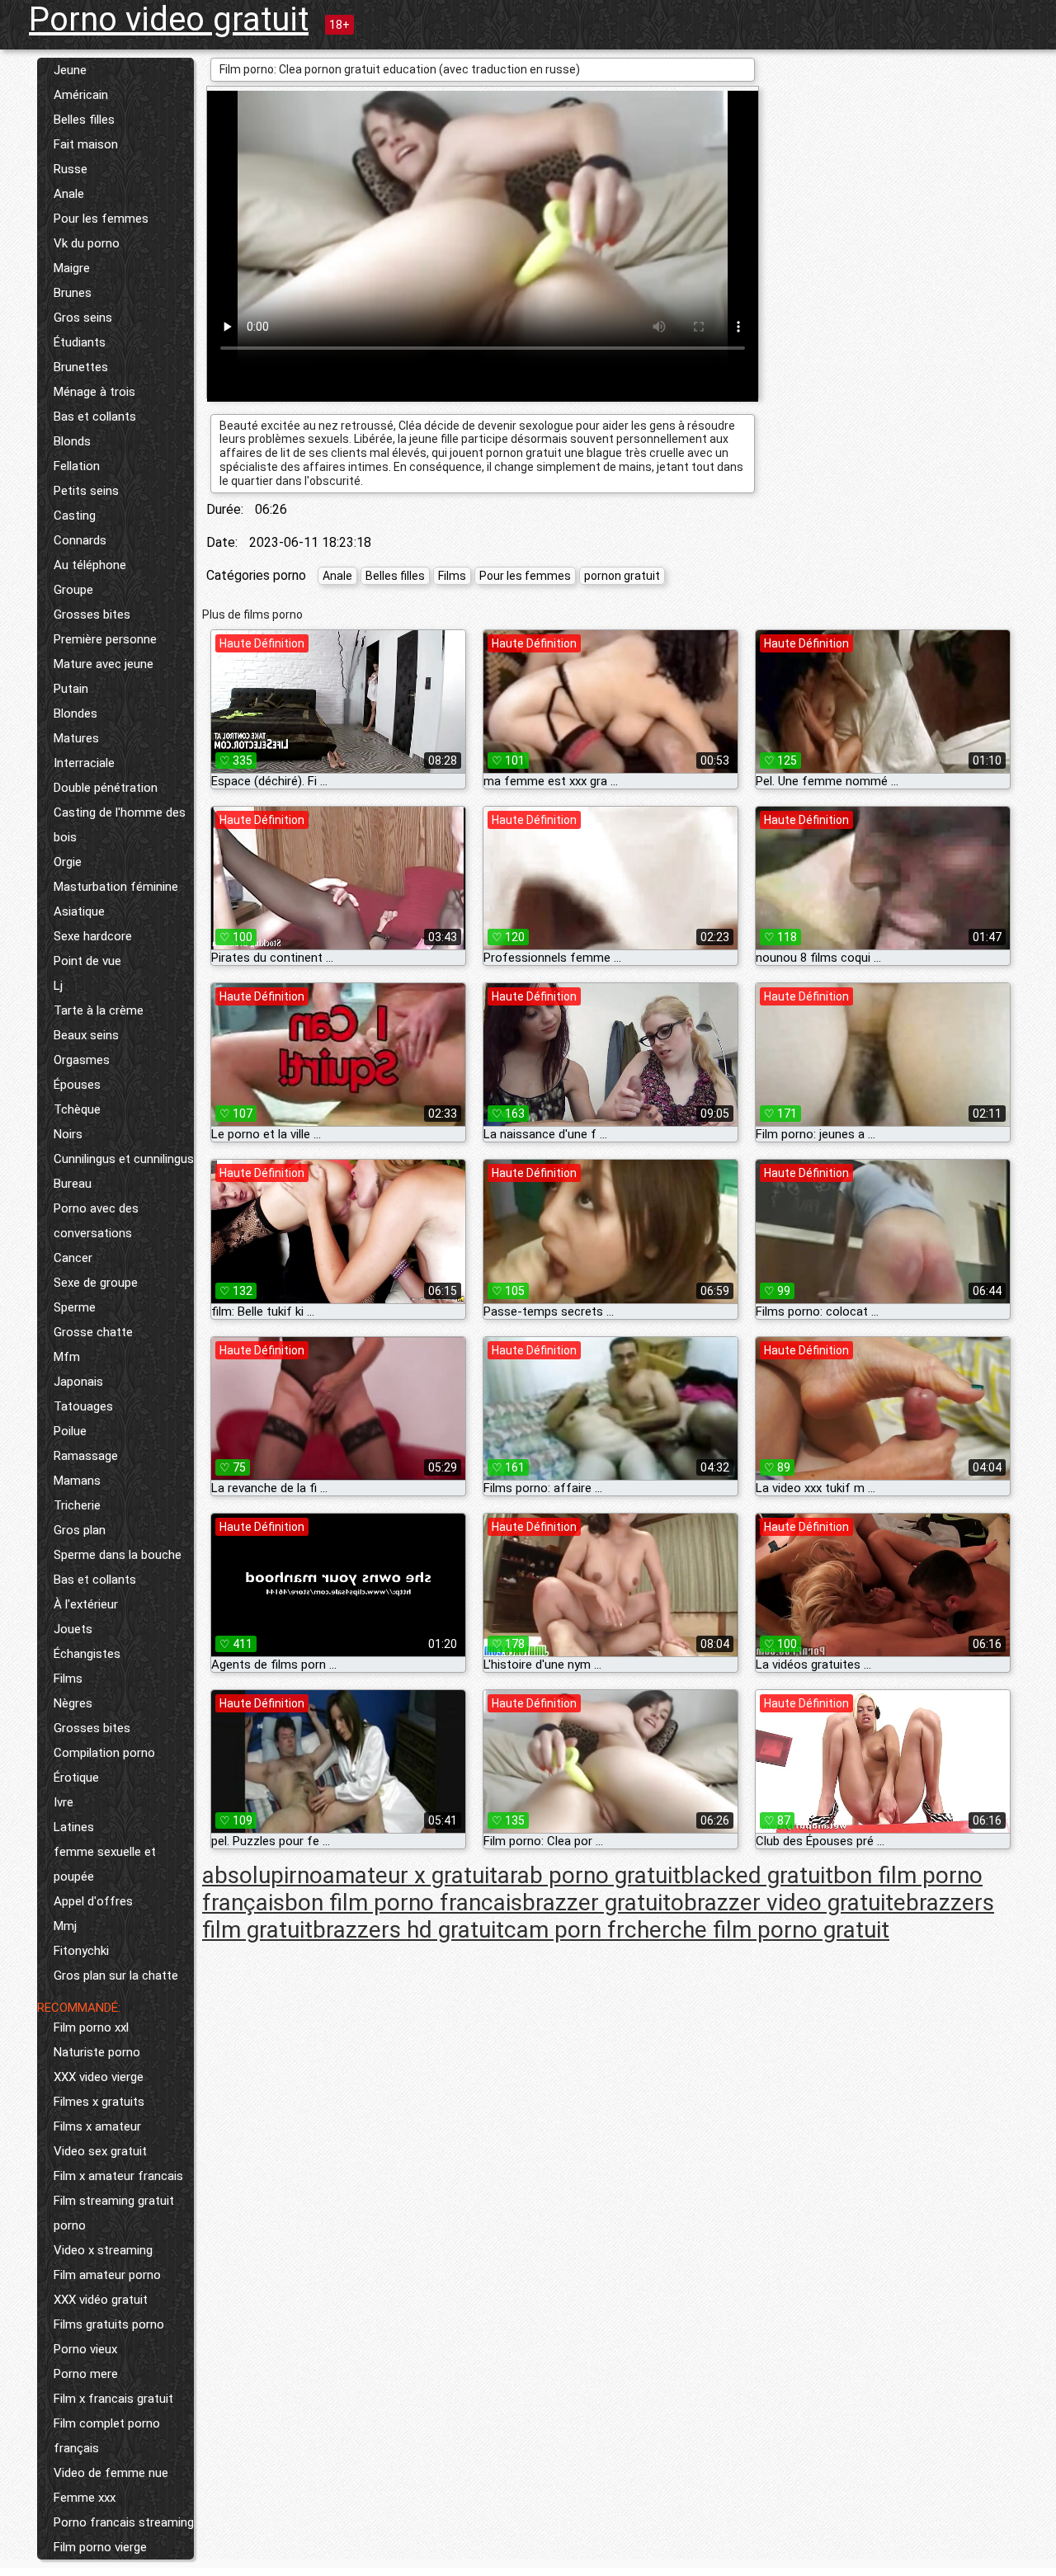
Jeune (70, 70)
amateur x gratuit (410, 1875)
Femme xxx (85, 2498)
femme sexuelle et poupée (105, 1864)
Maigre (72, 268)
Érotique (76, 1778)
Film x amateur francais (118, 2176)
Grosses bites (92, 615)
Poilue (70, 1431)
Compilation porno (104, 1753)
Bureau (73, 1184)
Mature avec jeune (104, 664)
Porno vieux (85, 2349)
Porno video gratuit (169, 19)
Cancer (73, 1258)
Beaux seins (86, 1035)
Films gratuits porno (109, 2324)
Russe (71, 169)
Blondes (75, 713)
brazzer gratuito (603, 1903)
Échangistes (87, 1654)
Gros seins (83, 318)
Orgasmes (82, 1060)
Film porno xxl (91, 2027)
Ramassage (86, 1456)
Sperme (75, 1307)
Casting (75, 516)
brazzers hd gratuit (408, 1930)
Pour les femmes (101, 219)
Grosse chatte (93, 1332)
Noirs (68, 1134)
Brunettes (81, 367)
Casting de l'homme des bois (120, 825)
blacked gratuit (757, 1875)
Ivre (64, 1802)
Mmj (65, 1926)
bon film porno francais (403, 1903)
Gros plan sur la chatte (116, 1976)
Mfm (67, 1357)
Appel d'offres (93, 1901)
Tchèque (77, 1109)
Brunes (73, 293)
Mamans (77, 1481)
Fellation (77, 466)
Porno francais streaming (124, 2522)
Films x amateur (97, 2126)
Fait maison (86, 144)
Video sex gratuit (100, 2151)
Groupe (73, 590)
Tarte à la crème (99, 1010)
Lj (58, 986)
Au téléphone (90, 565)
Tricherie (77, 1505)
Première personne (105, 639)
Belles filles (84, 120)
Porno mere (86, 2374)
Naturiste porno (97, 2052)
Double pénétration (106, 788)
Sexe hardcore (93, 936)
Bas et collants (95, 417)
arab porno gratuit (589, 1875)
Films (68, 1679)
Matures (76, 738)
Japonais (78, 1382)
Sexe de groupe (96, 1283)
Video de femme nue (111, 2473)
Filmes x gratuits (99, 2102)
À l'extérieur (86, 1604)
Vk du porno (87, 243)
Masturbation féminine (116, 887)
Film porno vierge (100, 2547)
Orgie (68, 862)
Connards (80, 540)
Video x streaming (103, 2250)
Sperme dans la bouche (118, 1555)
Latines (74, 1827)
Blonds (72, 441)
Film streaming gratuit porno (114, 2213)
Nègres (73, 1703)
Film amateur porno (107, 2275)
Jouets (73, 1629)
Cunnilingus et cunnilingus (124, 1159)
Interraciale (84, 763)
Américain (81, 95)
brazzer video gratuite (795, 1903)
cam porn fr (564, 1930)
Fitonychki (81, 1951)
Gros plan (80, 1530)
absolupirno (262, 1875)
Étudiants (80, 342)
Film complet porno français (107, 2436)
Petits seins (86, 491)
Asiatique (79, 911)
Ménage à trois (94, 392)
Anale (69, 194)
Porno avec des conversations (96, 1221)
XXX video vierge (99, 2077)
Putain (71, 689)
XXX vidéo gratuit (101, 2300)
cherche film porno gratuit (757, 1930)
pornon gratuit (622, 576)
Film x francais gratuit (113, 2399)
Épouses (77, 1085)
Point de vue (87, 961)
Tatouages (83, 1406)
